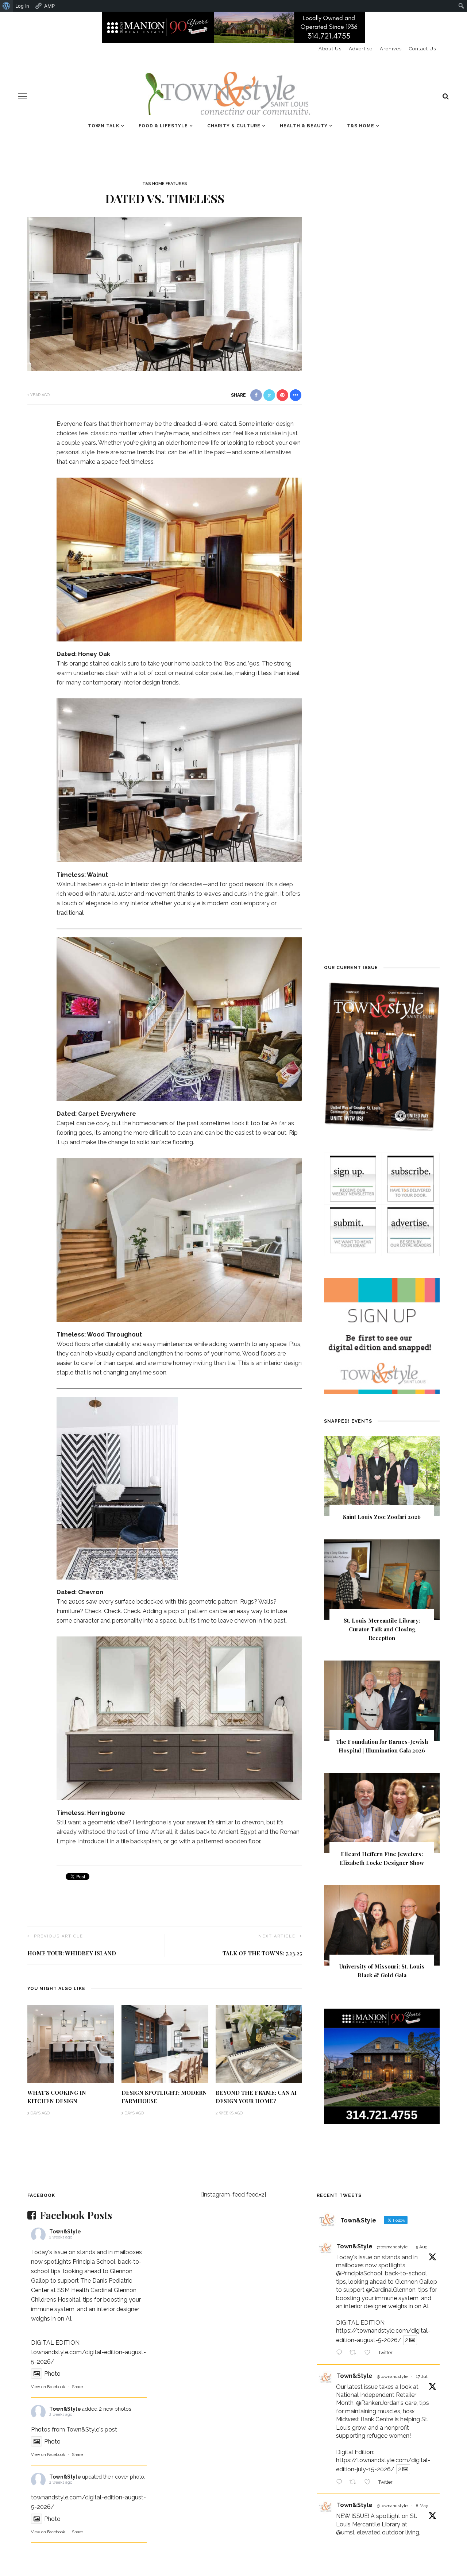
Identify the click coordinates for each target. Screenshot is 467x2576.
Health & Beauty (304, 126)
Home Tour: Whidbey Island (72, 1953)
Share (77, 2387)
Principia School (94, 2262)
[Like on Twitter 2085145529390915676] (370, 2353)
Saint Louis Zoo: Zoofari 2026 (382, 1517)
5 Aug (422, 2247)
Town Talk (104, 126)
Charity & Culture (234, 126)
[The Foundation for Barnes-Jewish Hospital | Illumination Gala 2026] (382, 1700)
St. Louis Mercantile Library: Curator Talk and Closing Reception (382, 1629)
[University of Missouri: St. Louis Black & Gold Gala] (382, 1925)
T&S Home (361, 126)
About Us (330, 49)
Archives (391, 49)
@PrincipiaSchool (359, 2273)
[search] (446, 96)
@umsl (345, 2532)
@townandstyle (392, 2247)
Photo (52, 2374)
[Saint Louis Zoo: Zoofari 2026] (382, 1475)
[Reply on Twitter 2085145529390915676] (341, 2353)
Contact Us (422, 49)
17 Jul (422, 2376)
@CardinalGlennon (391, 2290)
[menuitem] (6, 6)
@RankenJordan (378, 2403)
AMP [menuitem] (49, 6)
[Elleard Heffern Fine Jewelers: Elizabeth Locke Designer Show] (382, 1813)
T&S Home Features (165, 184)
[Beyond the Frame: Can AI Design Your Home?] (259, 2043)
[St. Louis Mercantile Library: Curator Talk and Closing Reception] (382, 1579)
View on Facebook (48, 2387)
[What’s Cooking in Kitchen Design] (71, 2043)
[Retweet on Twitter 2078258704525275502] (355, 2483)
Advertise (361, 49)
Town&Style (65, 2232)
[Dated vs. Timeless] (165, 294)
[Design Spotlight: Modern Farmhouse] (165, 2043)
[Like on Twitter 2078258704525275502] (370, 2483)
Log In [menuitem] (22, 6)
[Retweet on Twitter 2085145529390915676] (355, 2353)
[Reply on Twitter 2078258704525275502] (341, 2483)
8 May (422, 2506)
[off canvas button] (23, 96)
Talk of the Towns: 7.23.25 (262, 1953)
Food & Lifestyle (163, 126)
